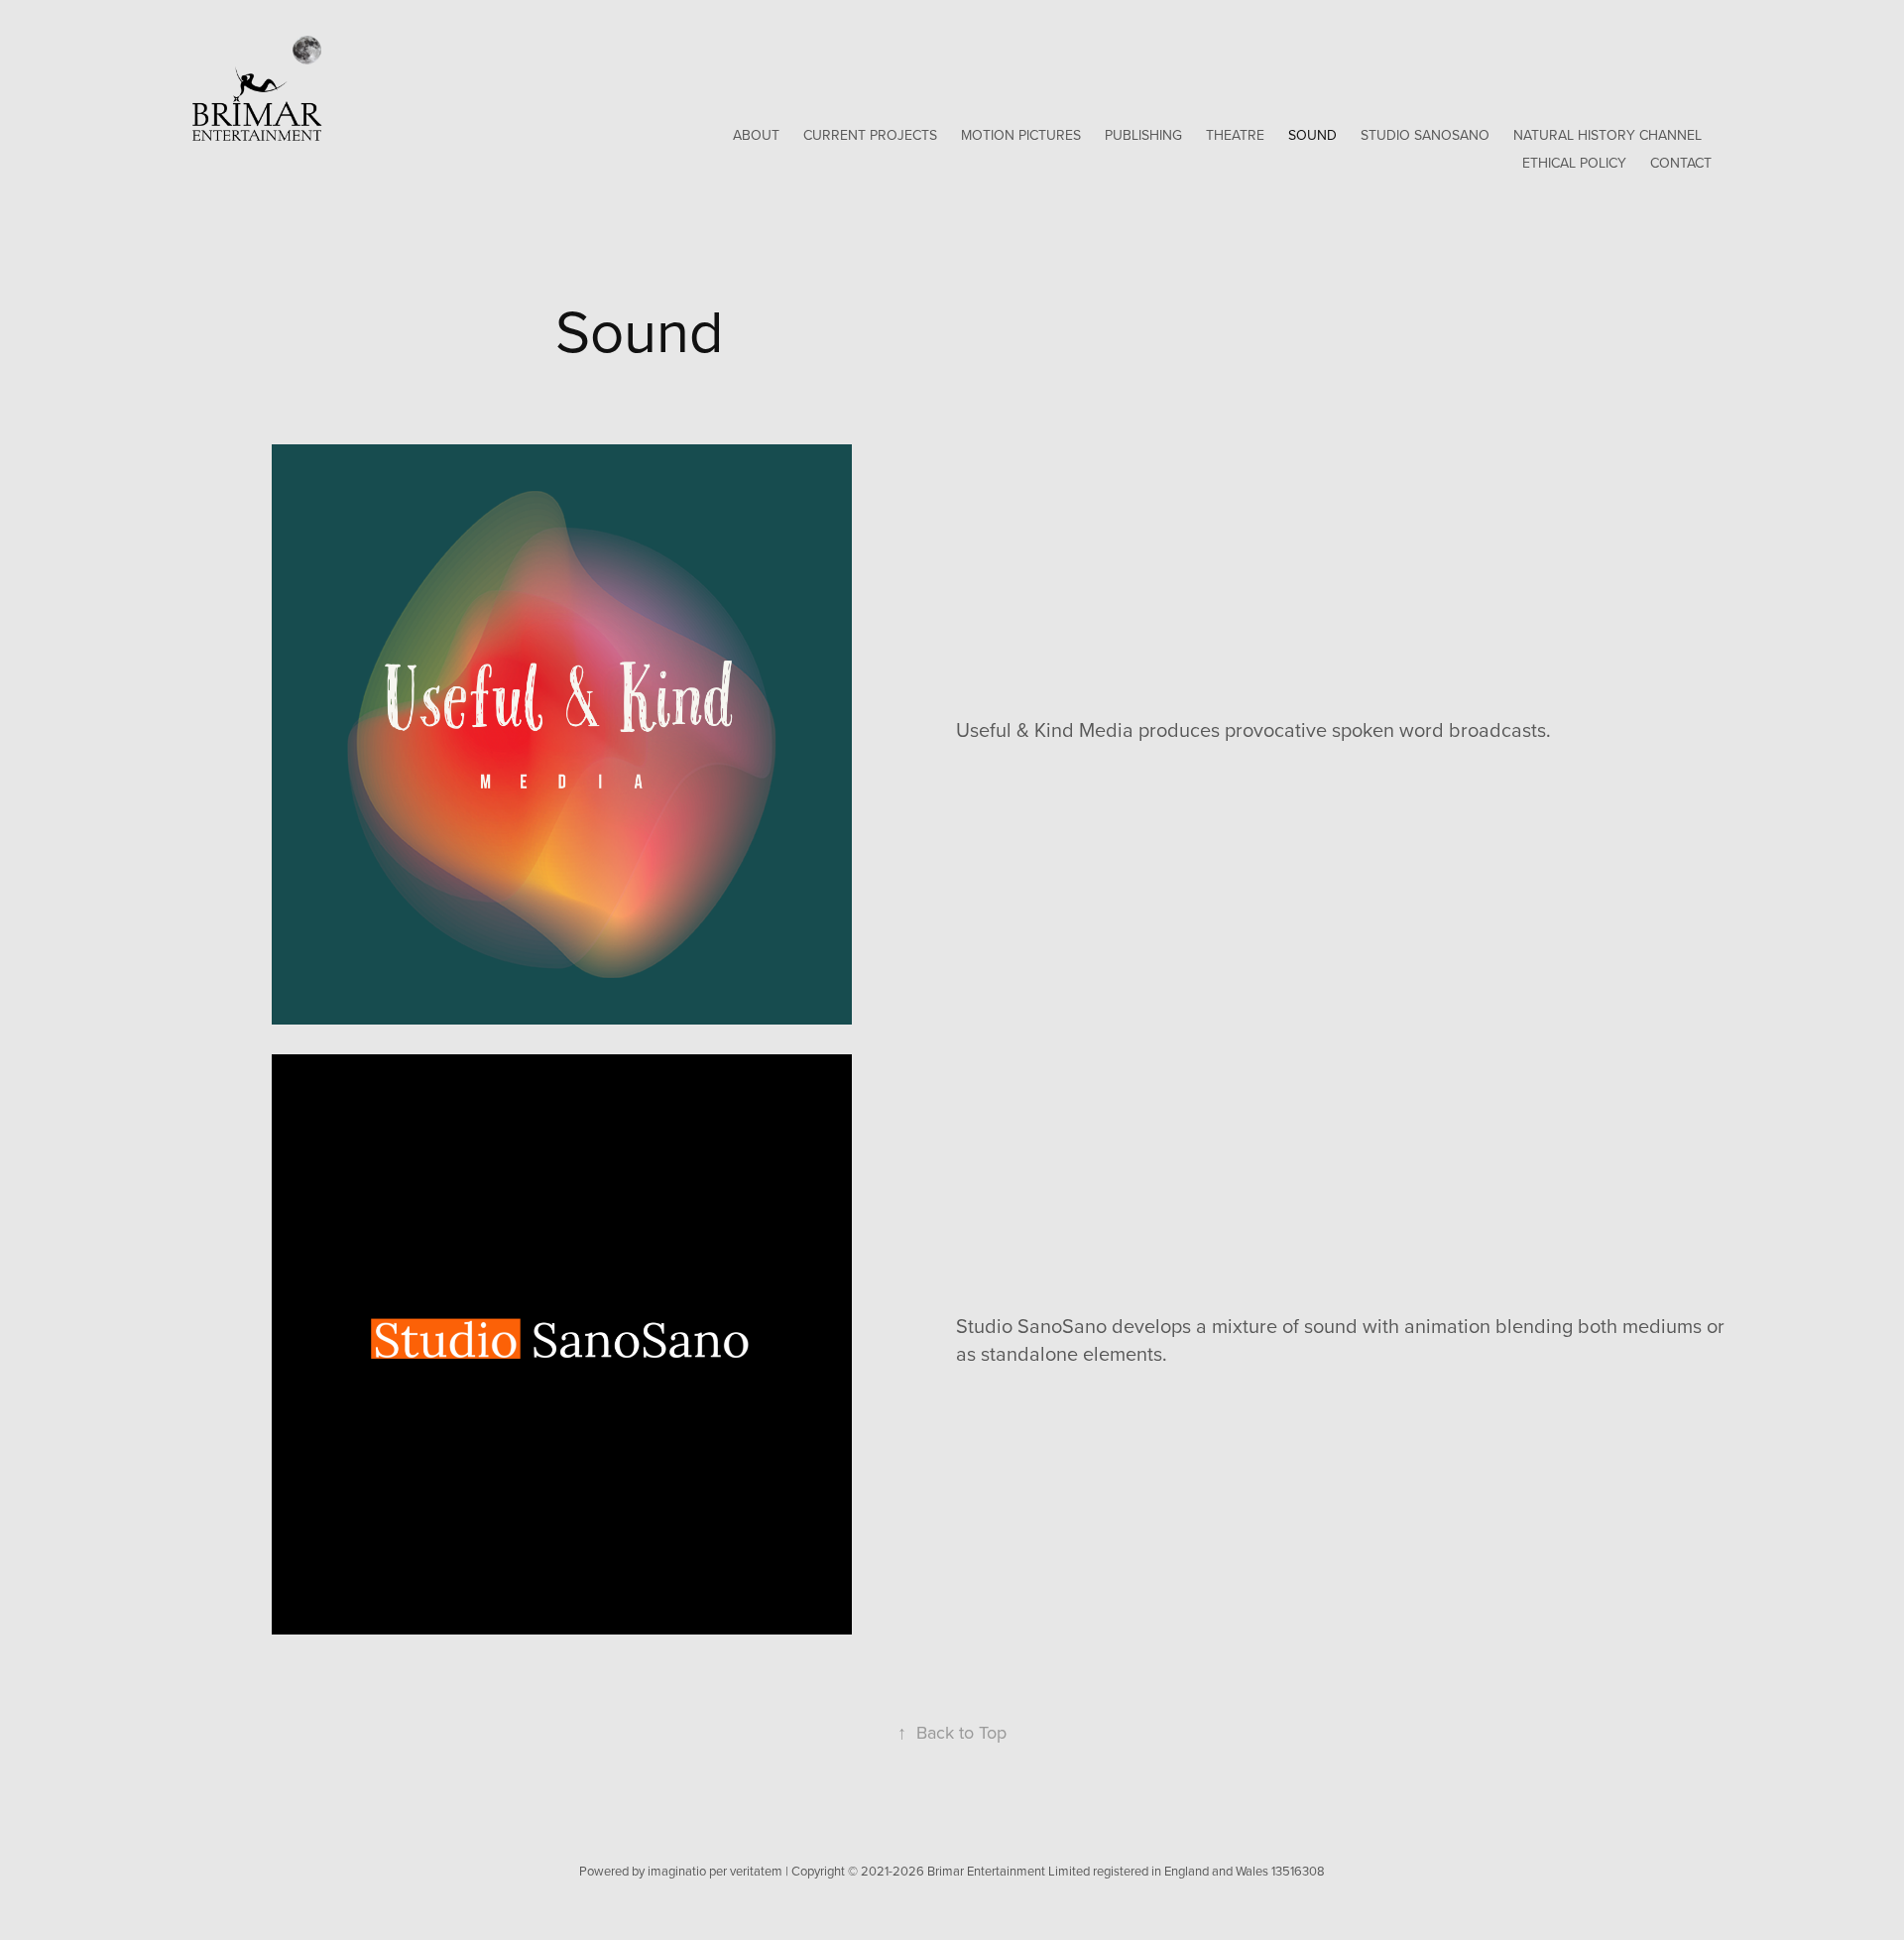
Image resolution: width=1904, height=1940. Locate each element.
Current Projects (870, 135)
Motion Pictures (1021, 135)
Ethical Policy (1574, 163)
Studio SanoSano (1425, 135)
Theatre (1235, 135)
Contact (1681, 163)
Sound (1312, 135)
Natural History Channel (1607, 135)
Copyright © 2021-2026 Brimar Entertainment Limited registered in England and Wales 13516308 (1058, 1871)
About (756, 135)
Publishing (1143, 135)
